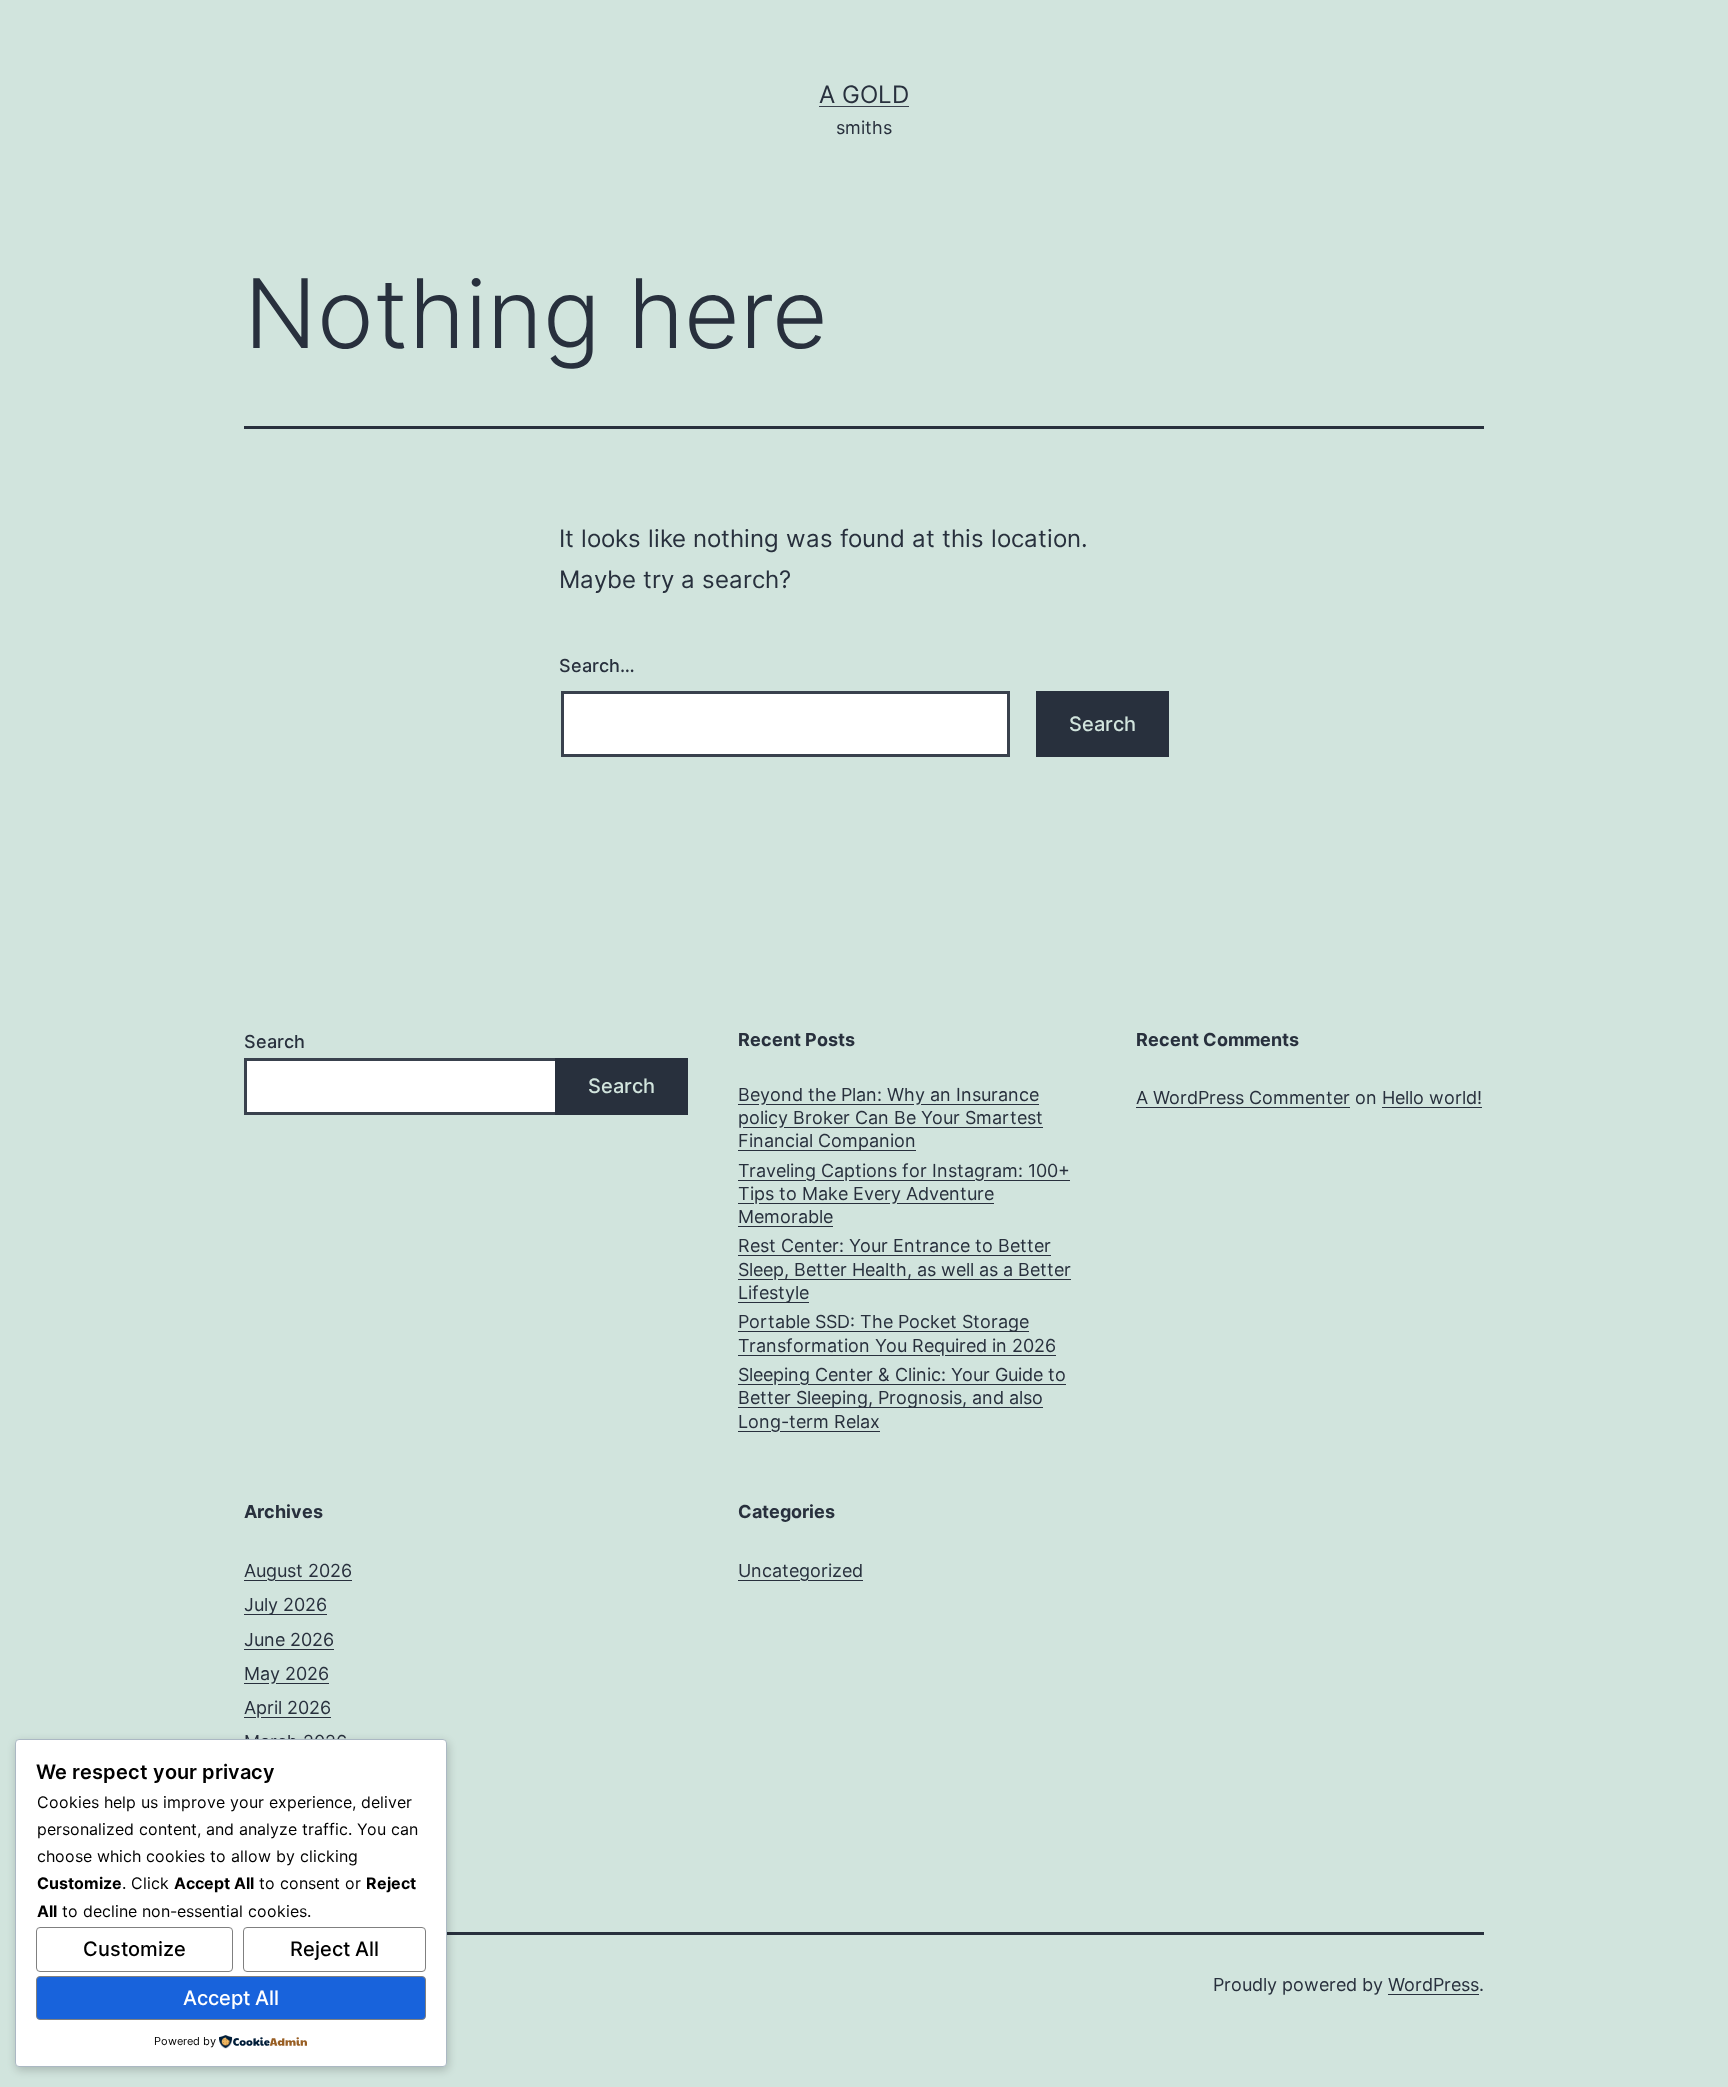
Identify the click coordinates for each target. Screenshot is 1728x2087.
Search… (597, 665)
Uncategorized (800, 1570)
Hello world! (1432, 1097)
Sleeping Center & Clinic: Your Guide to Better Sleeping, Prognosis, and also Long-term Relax (902, 1398)
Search (274, 1041)
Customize (134, 1949)
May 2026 (286, 1673)
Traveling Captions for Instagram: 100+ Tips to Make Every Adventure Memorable (904, 1194)
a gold (864, 94)
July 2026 (285, 1604)
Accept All (231, 1998)
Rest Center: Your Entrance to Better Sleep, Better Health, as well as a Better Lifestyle (904, 1269)
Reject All (334, 1949)
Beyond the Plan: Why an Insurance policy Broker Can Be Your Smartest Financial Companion (890, 1118)
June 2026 (289, 1639)
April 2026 (287, 1707)
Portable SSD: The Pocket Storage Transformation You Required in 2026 (897, 1333)
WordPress (1433, 1984)
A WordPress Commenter (1243, 1097)
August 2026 (298, 1570)
